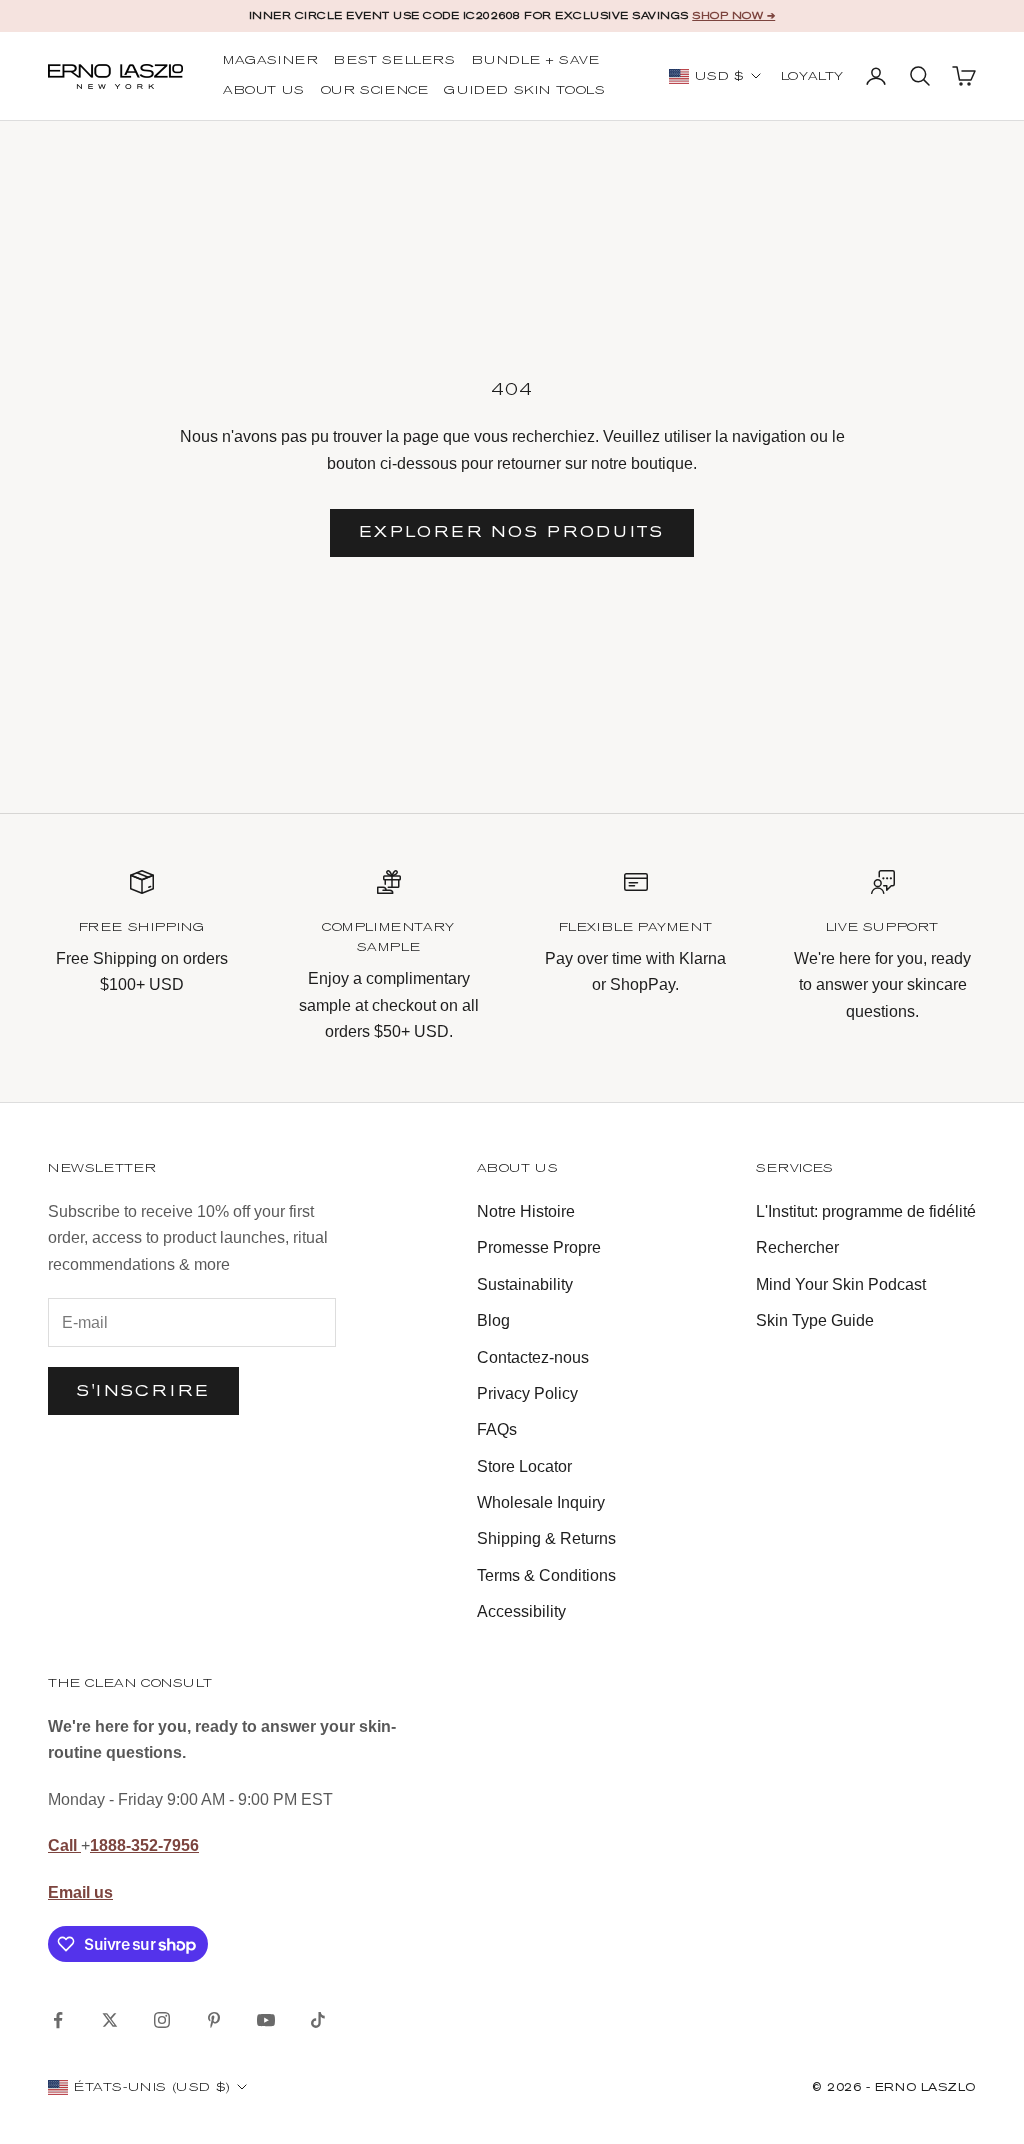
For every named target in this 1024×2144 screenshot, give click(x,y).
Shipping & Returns (546, 1538)
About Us (264, 91)
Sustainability (525, 1284)
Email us (80, 1892)
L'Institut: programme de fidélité (866, 1211)
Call (64, 1845)
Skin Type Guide (815, 1320)
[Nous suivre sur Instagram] (162, 2020)
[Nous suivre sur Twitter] (110, 2020)
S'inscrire (143, 1390)
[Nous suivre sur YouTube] (266, 2020)
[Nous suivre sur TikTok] (318, 2020)
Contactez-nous (533, 1357)
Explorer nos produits (512, 531)
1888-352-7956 (144, 1845)
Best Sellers (394, 61)
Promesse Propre (539, 1247)
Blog (493, 1320)
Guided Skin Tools (524, 91)
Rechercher (797, 1247)
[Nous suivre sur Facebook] (58, 2020)
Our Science (375, 91)
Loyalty (812, 77)
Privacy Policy (527, 1393)
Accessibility (521, 1611)
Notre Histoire (526, 1211)
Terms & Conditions (546, 1575)
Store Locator (524, 1466)
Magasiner (270, 61)
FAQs (497, 1429)
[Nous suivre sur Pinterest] (214, 2020)
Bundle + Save (536, 61)
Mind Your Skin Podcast (841, 1284)
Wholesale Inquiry (541, 1502)
